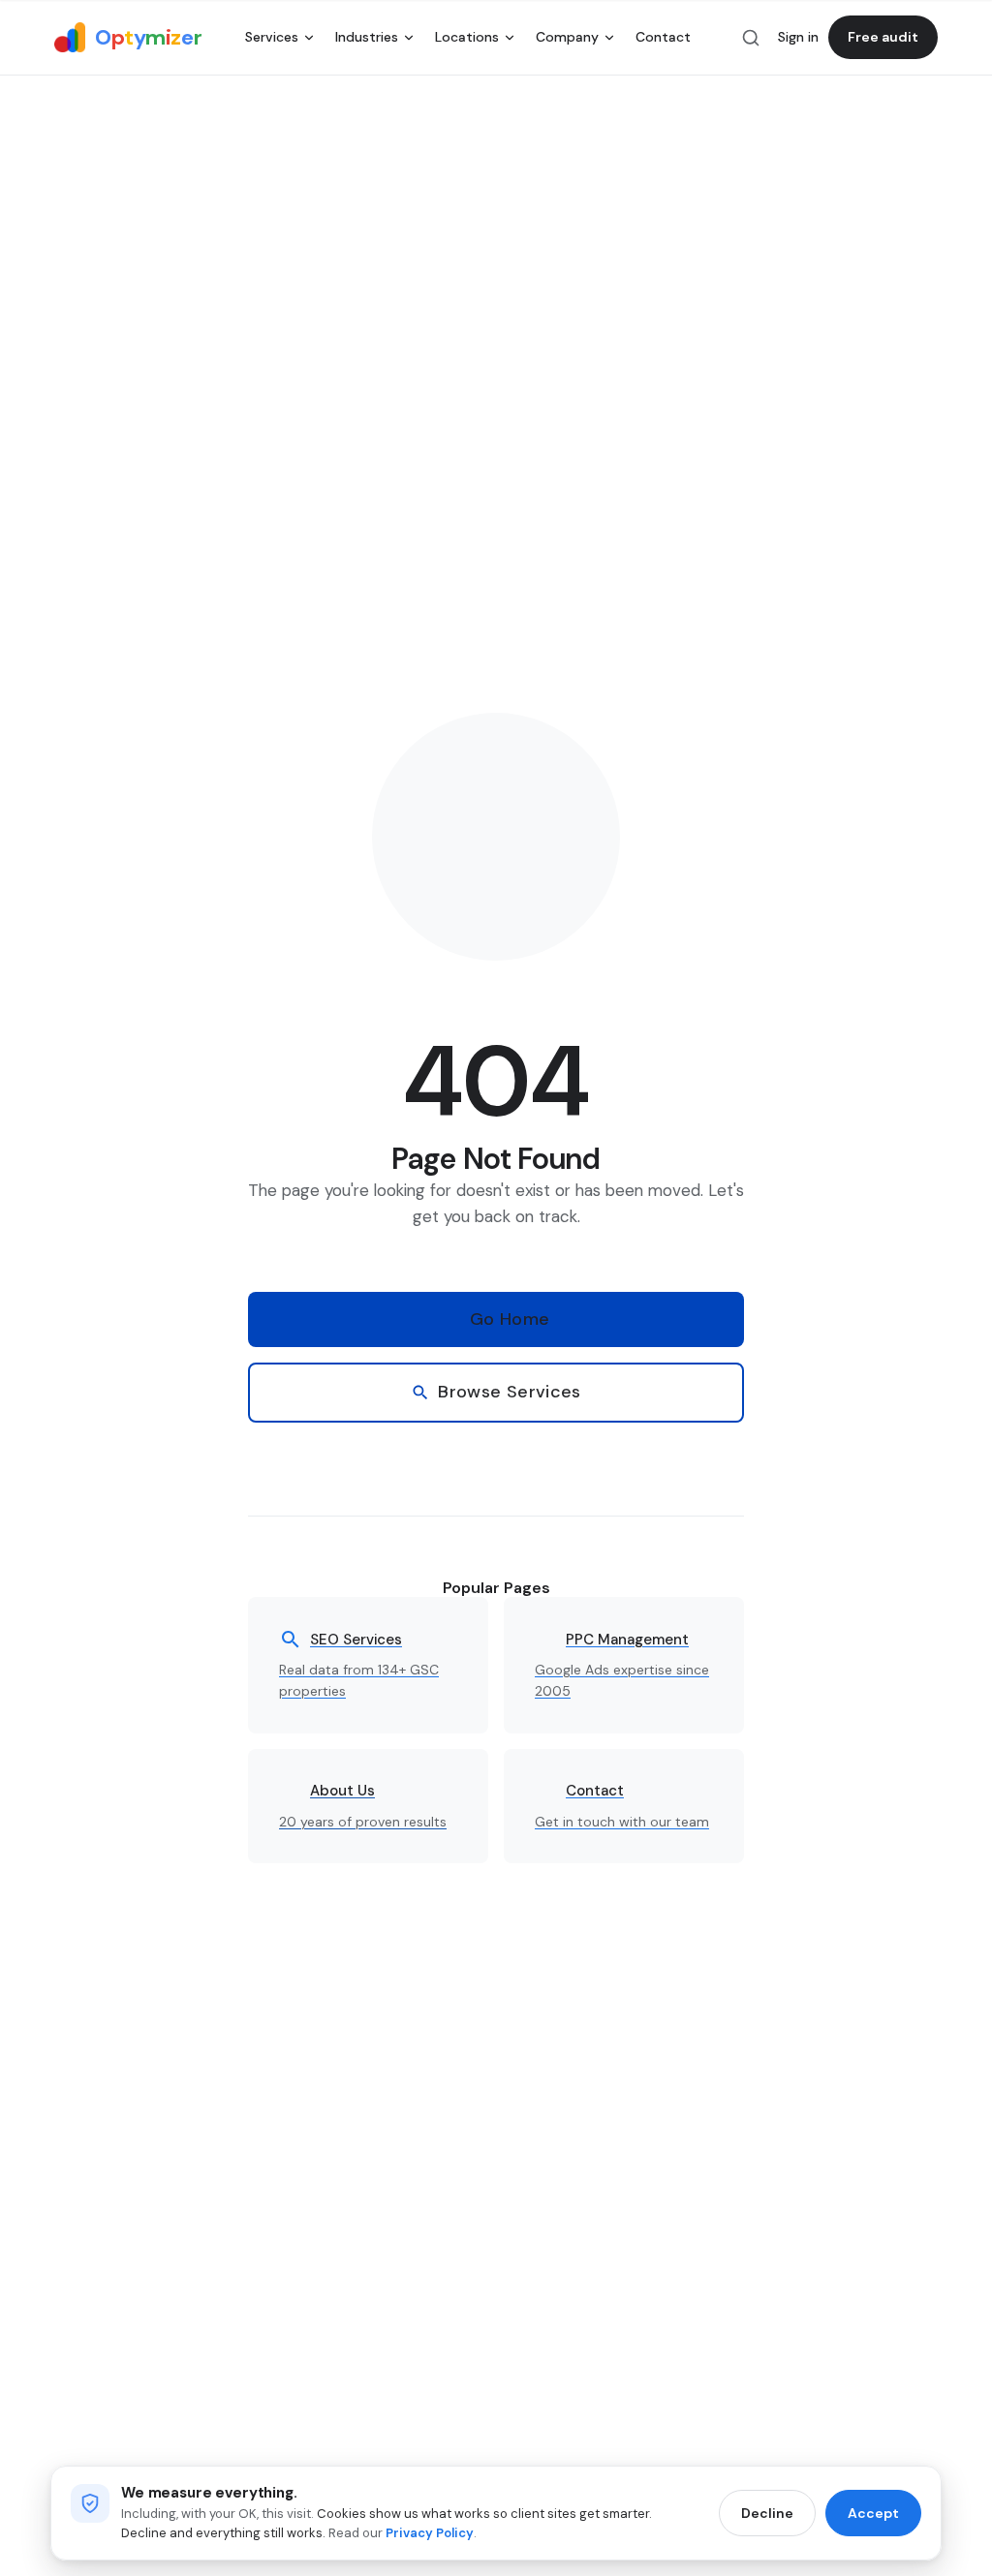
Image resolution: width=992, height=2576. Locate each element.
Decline (767, 2513)
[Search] (751, 38)
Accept (873, 2513)
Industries (367, 37)
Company (567, 37)
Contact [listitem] (663, 37)
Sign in (798, 37)
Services (272, 37)
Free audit (883, 37)
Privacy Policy (430, 2533)
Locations (467, 37)
